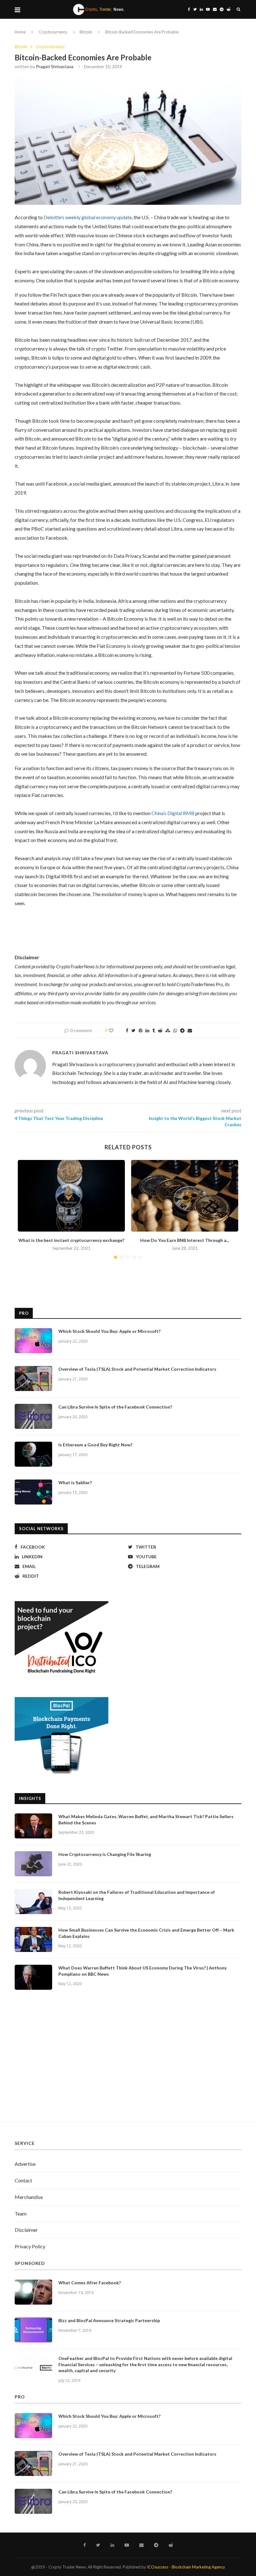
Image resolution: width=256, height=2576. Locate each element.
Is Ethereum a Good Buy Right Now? (95, 1445)
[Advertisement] (128, 2062)
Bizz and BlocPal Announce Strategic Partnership (109, 2320)
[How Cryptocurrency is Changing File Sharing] (33, 1864)
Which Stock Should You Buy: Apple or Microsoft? (109, 1331)
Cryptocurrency (53, 32)
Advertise (25, 2164)
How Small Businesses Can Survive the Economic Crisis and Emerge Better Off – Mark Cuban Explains (146, 1933)
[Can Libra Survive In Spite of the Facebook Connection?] (33, 1416)
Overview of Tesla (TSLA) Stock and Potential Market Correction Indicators (137, 1369)
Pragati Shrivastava (55, 66)
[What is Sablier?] (33, 1492)
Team (21, 2213)
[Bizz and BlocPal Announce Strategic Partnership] (33, 2330)
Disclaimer (26, 2230)
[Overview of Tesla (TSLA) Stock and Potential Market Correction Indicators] (33, 1379)
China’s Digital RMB (173, 813)
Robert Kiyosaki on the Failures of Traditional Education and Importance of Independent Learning (137, 1895)
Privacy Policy (30, 2246)
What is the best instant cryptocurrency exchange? (71, 1240)
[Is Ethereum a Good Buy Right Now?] (33, 1454)
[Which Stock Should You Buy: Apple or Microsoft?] (33, 1341)
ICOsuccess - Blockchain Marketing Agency (186, 2567)
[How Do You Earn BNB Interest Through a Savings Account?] (185, 1196)
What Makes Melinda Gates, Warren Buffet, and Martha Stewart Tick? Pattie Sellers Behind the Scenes (146, 1820)
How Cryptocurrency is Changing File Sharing (105, 1854)
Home (20, 32)
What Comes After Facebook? (90, 2283)
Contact (23, 2180)
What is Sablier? (75, 1482)
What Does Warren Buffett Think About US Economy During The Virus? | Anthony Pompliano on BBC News (143, 1971)
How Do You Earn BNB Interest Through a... (185, 1240)
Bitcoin (86, 32)
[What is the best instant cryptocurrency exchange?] (71, 1196)
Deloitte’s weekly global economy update (87, 217)
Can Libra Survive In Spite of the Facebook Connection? (115, 1407)
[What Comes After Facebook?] (33, 2292)
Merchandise (29, 2197)
